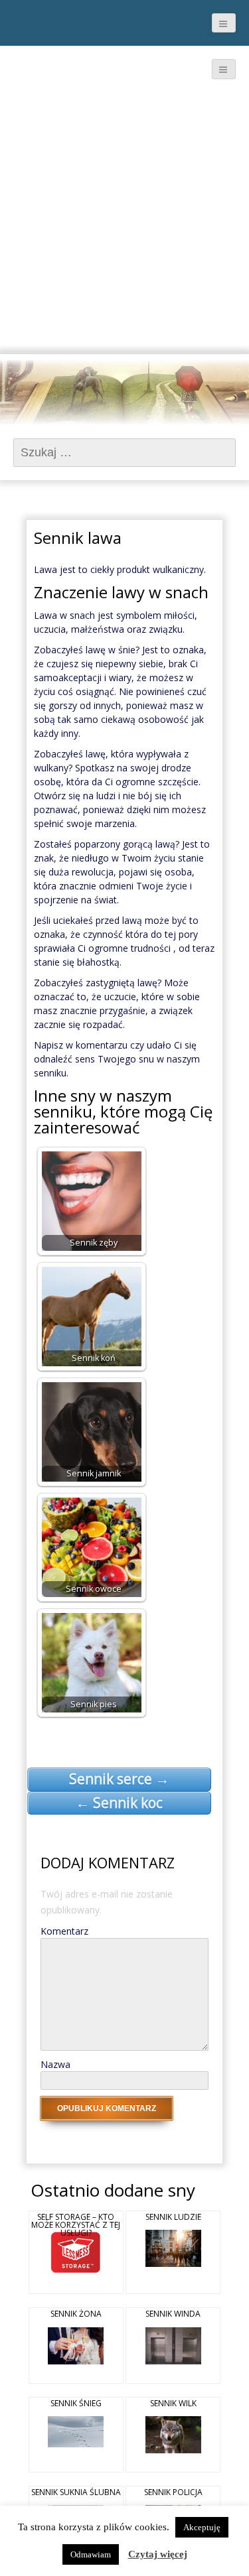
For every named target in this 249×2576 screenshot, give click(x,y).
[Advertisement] (124, 223)
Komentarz (64, 1931)
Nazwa (55, 2064)
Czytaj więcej (158, 2554)
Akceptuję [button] (202, 2527)
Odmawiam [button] (91, 2554)
